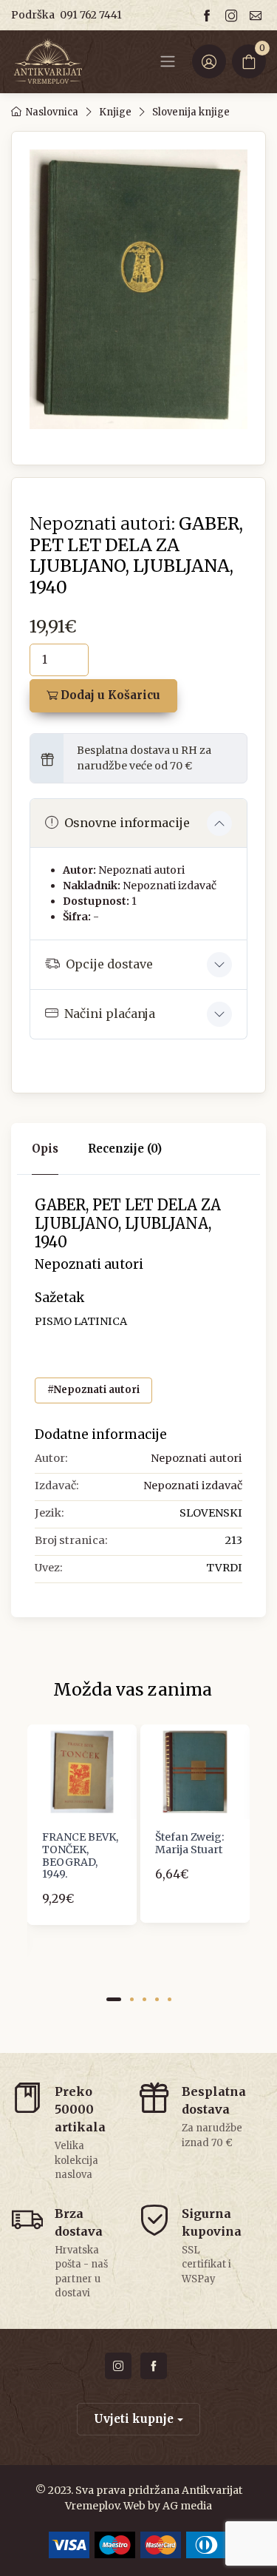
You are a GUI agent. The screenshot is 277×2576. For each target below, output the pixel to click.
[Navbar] (168, 61)
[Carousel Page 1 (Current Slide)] (114, 1999)
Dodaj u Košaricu (109, 695)
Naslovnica (52, 112)
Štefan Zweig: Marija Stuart (189, 1843)
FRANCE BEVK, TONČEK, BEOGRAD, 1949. (80, 1855)
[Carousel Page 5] (170, 1999)
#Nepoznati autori (93, 1390)
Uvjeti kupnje (134, 2419)
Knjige (115, 112)
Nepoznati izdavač (170, 886)
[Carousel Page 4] (157, 1999)
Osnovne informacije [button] (127, 823)
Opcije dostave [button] (109, 964)
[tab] (125, 1149)
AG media (187, 2506)
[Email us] (258, 15)
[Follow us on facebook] (209, 15)
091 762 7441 (91, 15)
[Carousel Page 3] (144, 1999)
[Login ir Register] (209, 61)
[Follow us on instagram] (233, 15)
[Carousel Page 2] (132, 1999)
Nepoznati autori (141, 870)
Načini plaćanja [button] (110, 1014)
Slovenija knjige (191, 112)
